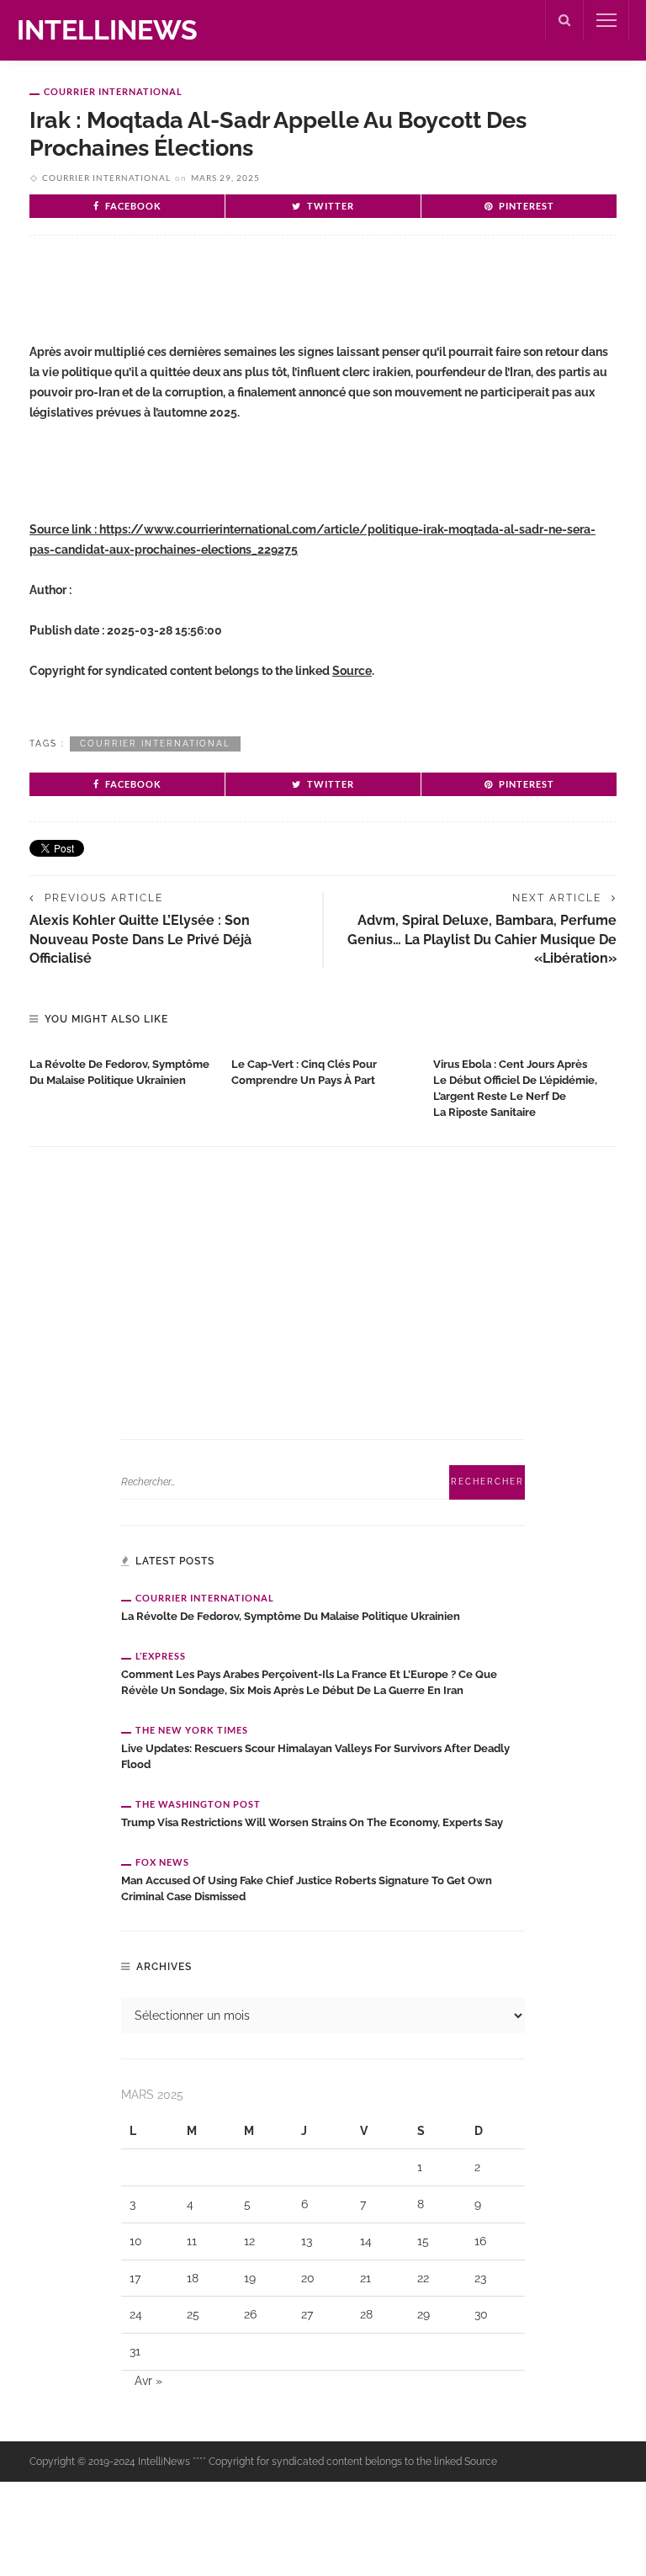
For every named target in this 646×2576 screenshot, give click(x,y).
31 (135, 2351)
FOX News (162, 1862)
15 (423, 2241)
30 (481, 2314)
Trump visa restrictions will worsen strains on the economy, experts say (312, 1822)
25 (193, 2314)
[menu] (606, 20)
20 (308, 2278)
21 (365, 2278)
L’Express (161, 1656)
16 (480, 2241)
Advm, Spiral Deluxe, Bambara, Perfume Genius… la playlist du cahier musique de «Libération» (482, 939)
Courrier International (113, 91)
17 (135, 2278)
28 (366, 2314)
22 (423, 2278)
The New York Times (192, 1730)
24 (136, 2314)
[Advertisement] (226, 303)
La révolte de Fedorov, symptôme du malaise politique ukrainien (291, 1616)
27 (307, 2314)
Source (352, 671)
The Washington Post (198, 1804)
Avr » (148, 2381)
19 (250, 2278)
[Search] (564, 20)
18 (193, 2278)
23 (480, 2278)
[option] (122, 1069)
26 (250, 2314)
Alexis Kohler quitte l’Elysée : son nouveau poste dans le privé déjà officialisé (140, 939)
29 (424, 2314)
